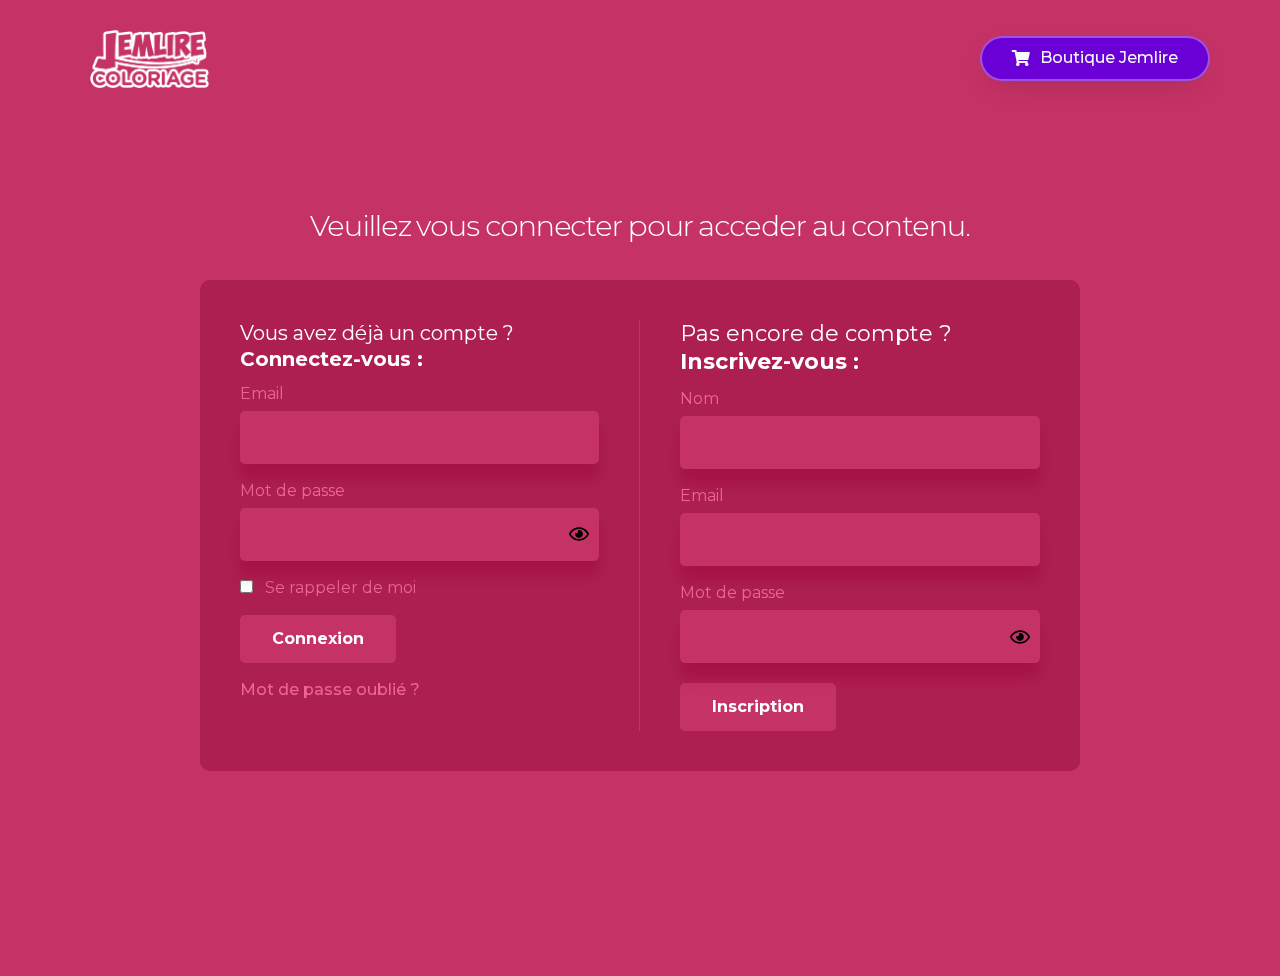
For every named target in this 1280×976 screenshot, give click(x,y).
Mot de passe (292, 490)
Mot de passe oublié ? (330, 689)
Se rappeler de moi (338, 587)
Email (262, 393)
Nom (699, 398)
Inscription (758, 706)
